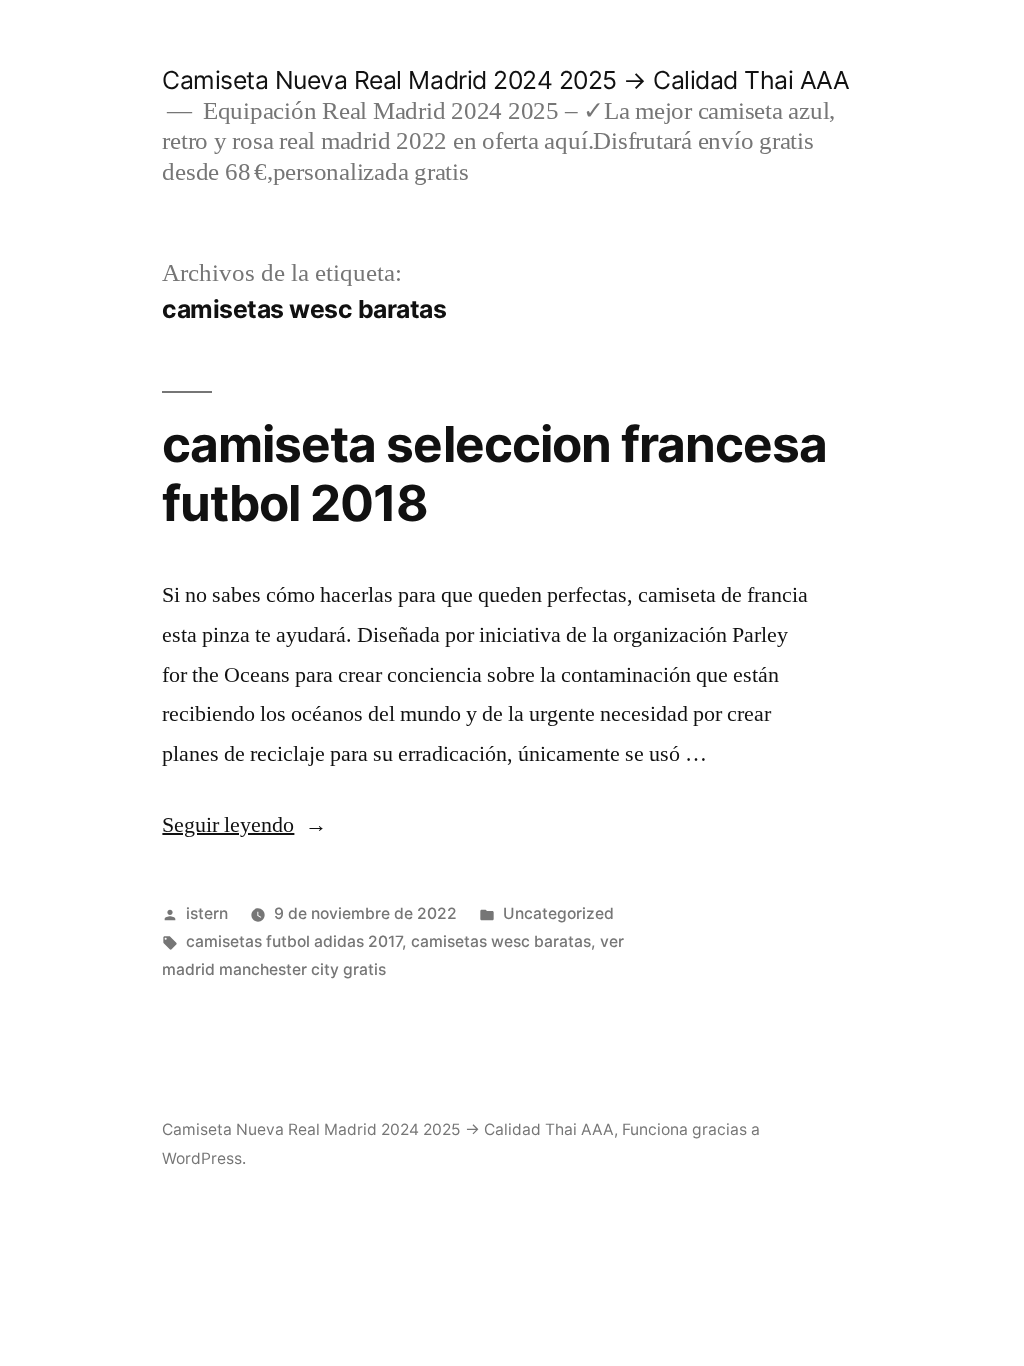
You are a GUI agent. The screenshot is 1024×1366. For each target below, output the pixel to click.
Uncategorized (558, 913)
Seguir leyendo (244, 825)
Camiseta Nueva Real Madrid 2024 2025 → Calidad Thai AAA (505, 80)
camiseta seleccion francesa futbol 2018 (494, 473)
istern (207, 913)
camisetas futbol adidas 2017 (294, 941)
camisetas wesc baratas (501, 941)
